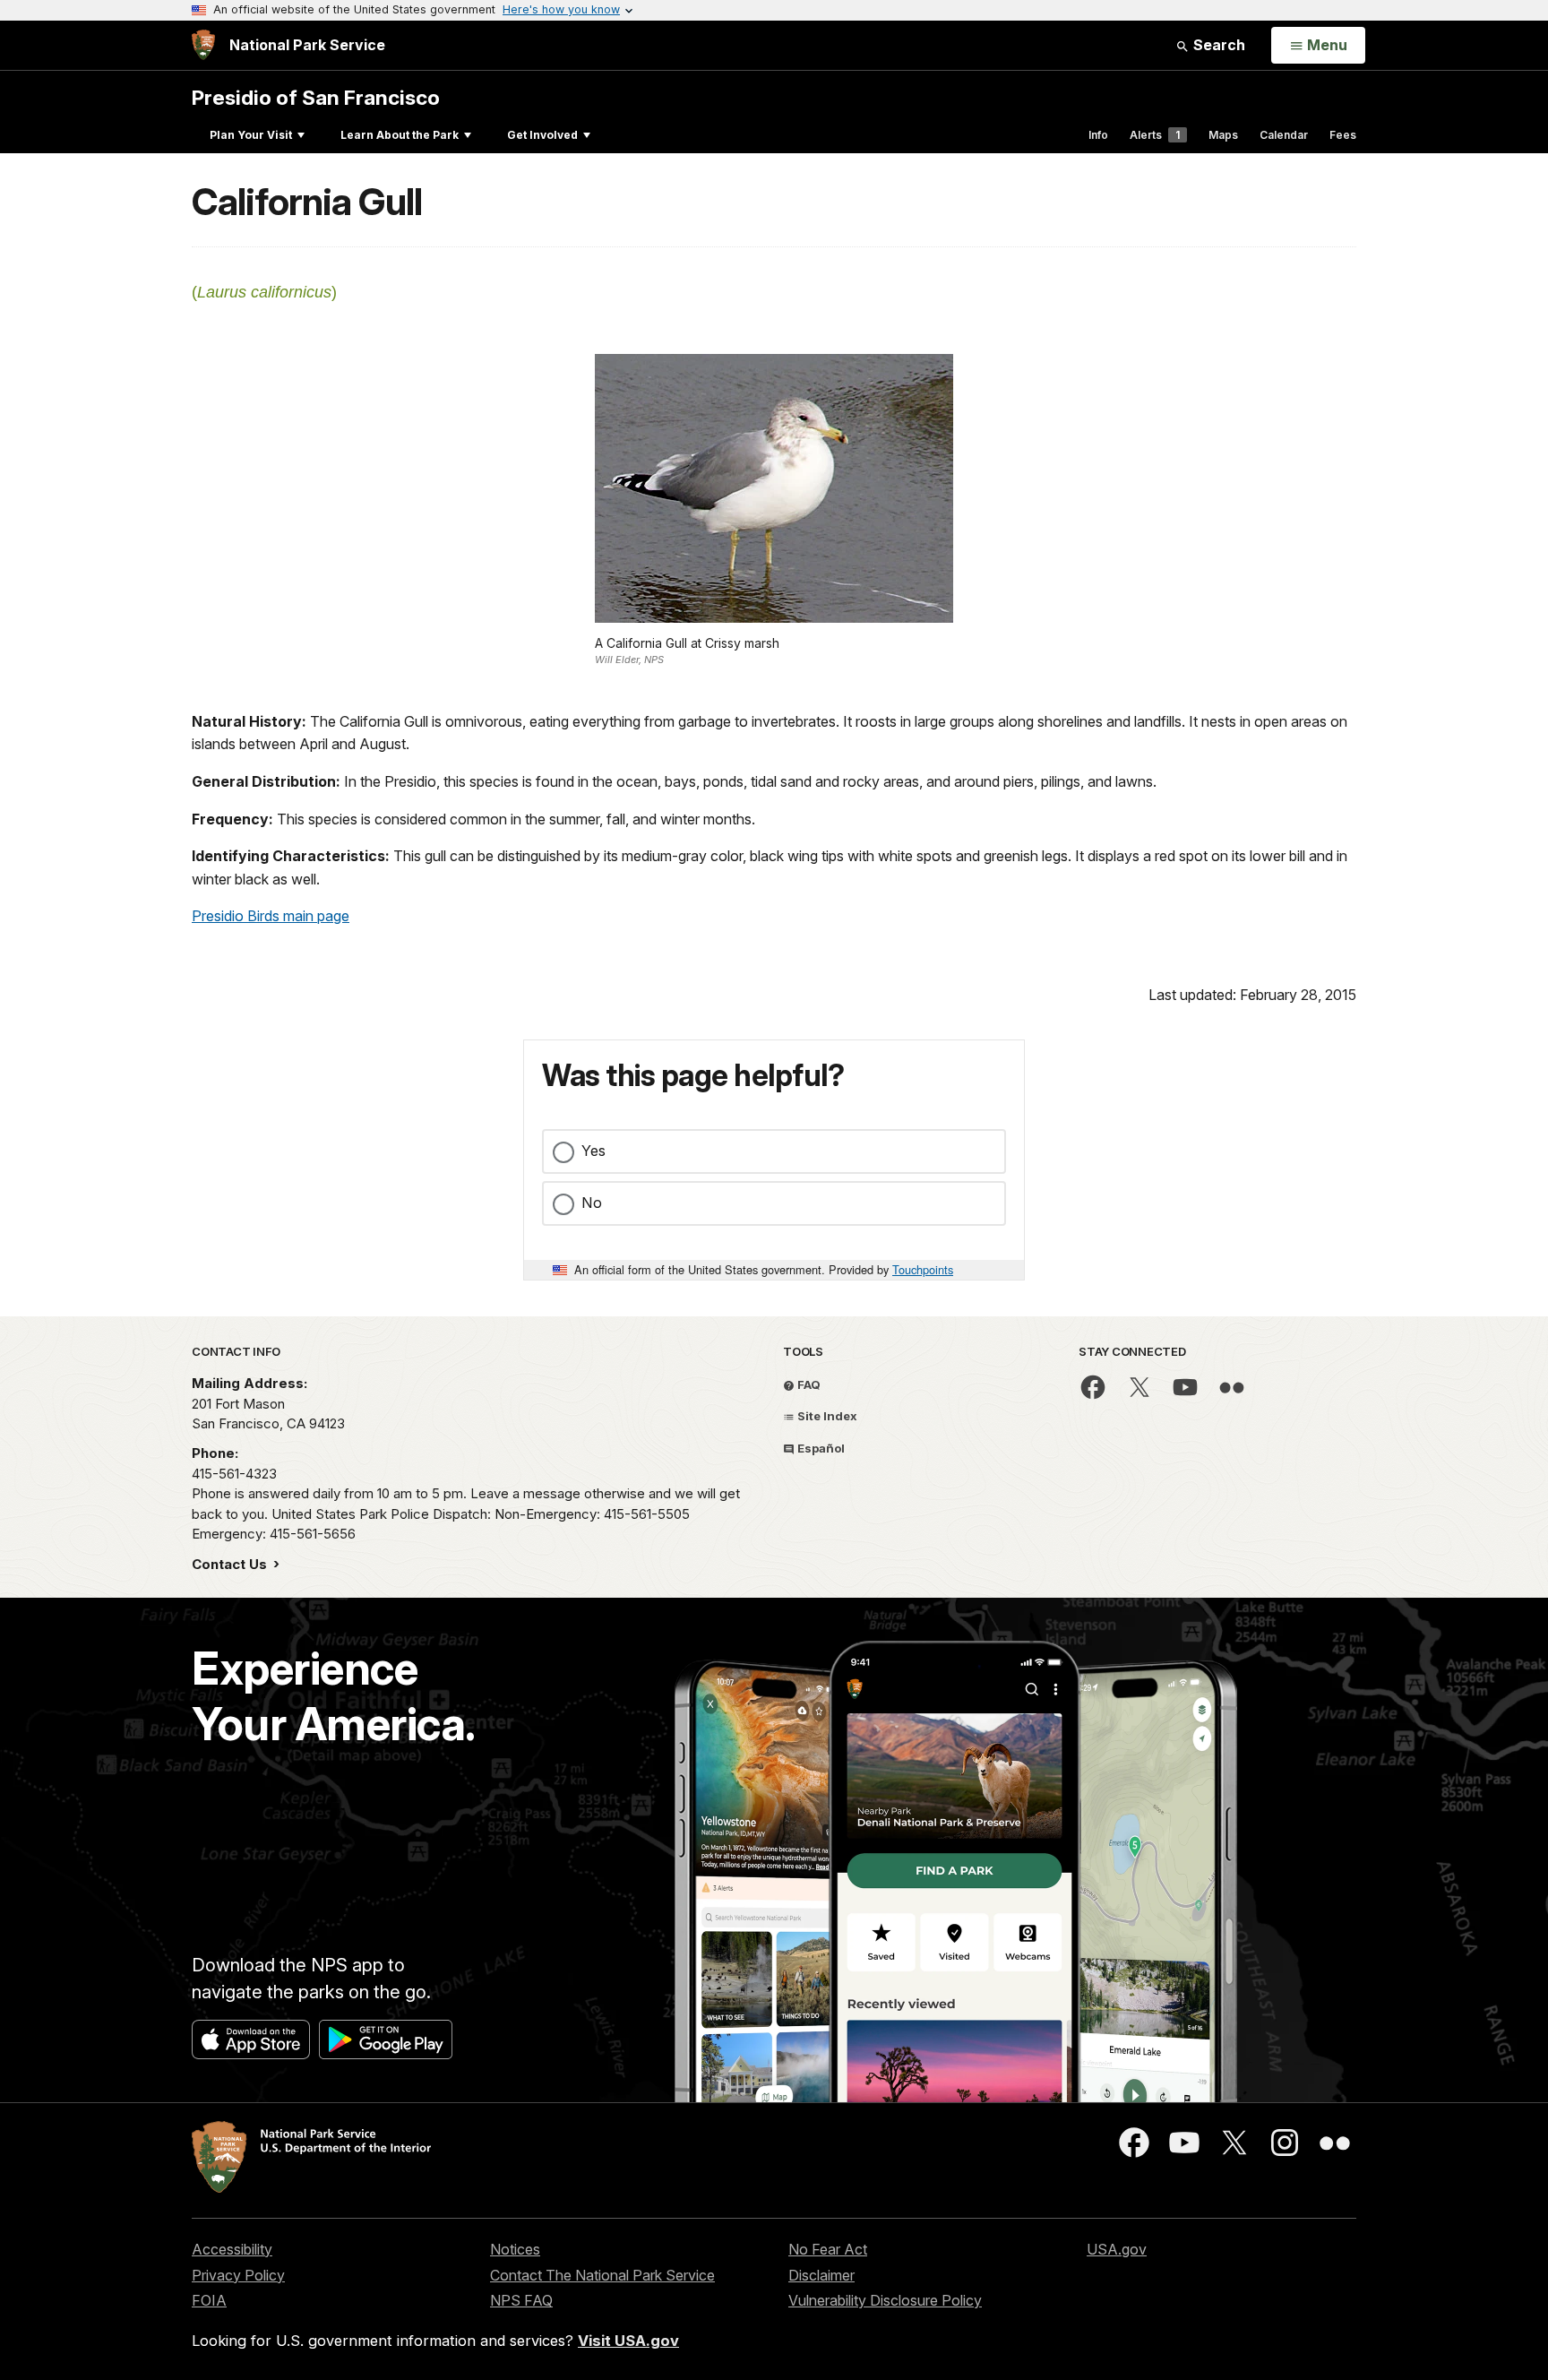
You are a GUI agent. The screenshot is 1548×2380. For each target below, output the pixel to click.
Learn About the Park (400, 135)
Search (1217, 45)
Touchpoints (923, 1269)
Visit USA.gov (628, 2341)
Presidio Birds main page (271, 916)
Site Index (826, 1416)
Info (1098, 135)
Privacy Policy (238, 2275)
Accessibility (232, 2249)
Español (820, 1448)
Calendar (1284, 135)
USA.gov (1117, 2249)
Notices (515, 2249)
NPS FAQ (521, 2300)
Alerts (1155, 135)
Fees (1343, 135)
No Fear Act (828, 2249)
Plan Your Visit (251, 135)
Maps (1223, 135)
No (592, 1203)
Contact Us (231, 1564)
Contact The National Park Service (602, 2275)
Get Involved (542, 135)
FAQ (808, 1384)
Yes (593, 1151)
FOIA (209, 2300)
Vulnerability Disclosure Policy (885, 2300)
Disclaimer (821, 2275)
